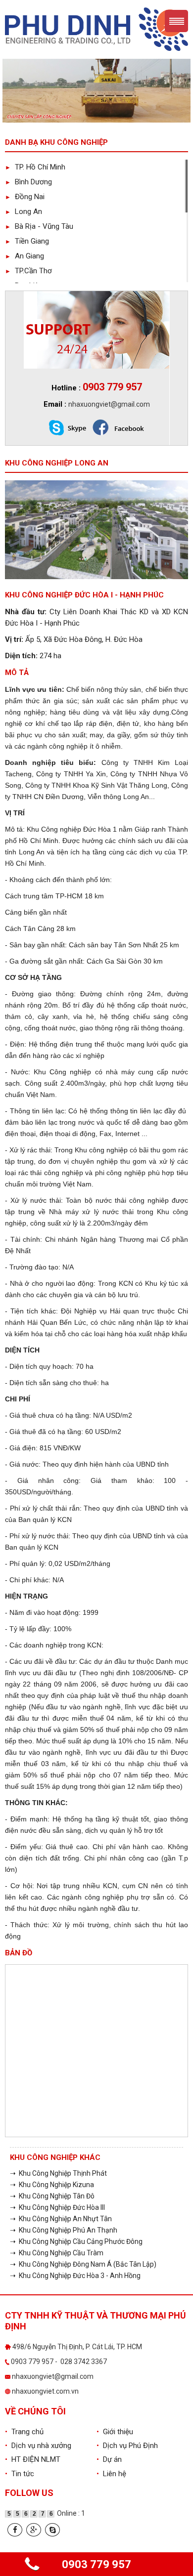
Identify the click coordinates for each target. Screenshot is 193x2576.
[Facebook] (15, 2530)
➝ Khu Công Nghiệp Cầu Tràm (57, 2253)
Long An (24, 211)
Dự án (109, 2459)
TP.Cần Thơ (28, 271)
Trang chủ (24, 2432)
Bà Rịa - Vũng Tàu (39, 226)
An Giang (24, 256)
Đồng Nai (25, 197)
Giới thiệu (115, 2432)
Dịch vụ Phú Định (127, 2446)
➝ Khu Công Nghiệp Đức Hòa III (57, 2207)
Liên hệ (111, 2474)
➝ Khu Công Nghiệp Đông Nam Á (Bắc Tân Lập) (83, 2264)
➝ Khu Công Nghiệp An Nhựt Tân (61, 2219)
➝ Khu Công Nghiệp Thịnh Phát (58, 2173)
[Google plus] (34, 2530)
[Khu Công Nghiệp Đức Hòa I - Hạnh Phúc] (96, 529)
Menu (176, 21)
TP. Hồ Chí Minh (35, 167)
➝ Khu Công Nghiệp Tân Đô (52, 2196)
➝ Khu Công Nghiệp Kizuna (52, 2185)
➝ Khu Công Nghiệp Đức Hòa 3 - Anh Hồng (75, 2276)
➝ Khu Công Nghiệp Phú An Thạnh (64, 2230)
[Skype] (52, 2530)
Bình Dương (28, 182)
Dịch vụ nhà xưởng (38, 2446)
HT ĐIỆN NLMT (33, 2459)
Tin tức (20, 2474)
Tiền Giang (27, 241)
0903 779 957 (96, 2564)
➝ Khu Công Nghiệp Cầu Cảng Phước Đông (76, 2241)
